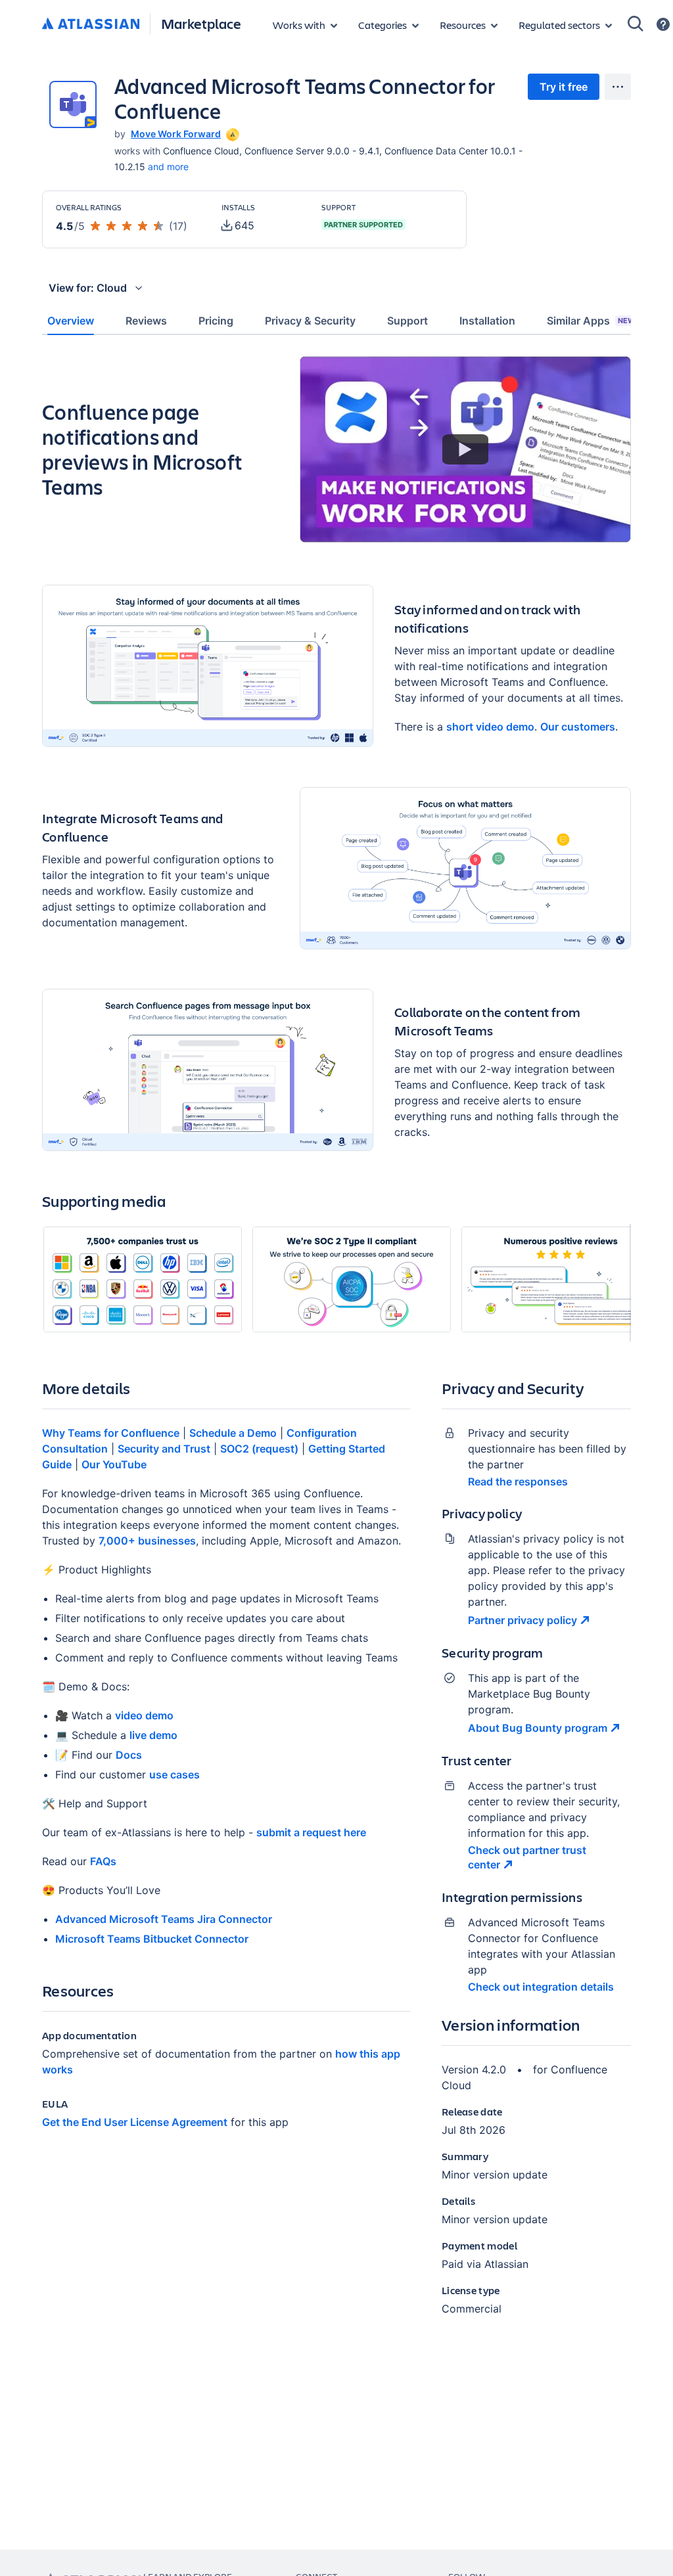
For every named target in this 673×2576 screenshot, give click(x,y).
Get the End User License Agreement (135, 2122)
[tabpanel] (336, 1347)
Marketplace (201, 23)
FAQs (103, 1861)
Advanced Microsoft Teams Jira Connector (164, 1919)
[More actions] (618, 87)
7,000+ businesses (147, 1541)
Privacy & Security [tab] (310, 321)
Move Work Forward (176, 134)
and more (168, 167)
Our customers (578, 727)
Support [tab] (407, 321)
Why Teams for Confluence (111, 1433)
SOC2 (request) (259, 1449)
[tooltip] (231, 134)
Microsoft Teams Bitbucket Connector (152, 1939)
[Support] (663, 24)
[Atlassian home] (91, 24)
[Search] (636, 24)
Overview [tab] (71, 321)
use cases (174, 1774)
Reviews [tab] (146, 321)
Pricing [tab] (216, 321)
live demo (153, 1735)
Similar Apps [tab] (591, 321)
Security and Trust (164, 1449)
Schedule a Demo (233, 1433)
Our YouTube (114, 1464)
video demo (144, 1715)
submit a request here (311, 1832)
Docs (129, 1755)
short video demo (490, 727)
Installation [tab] (487, 321)
